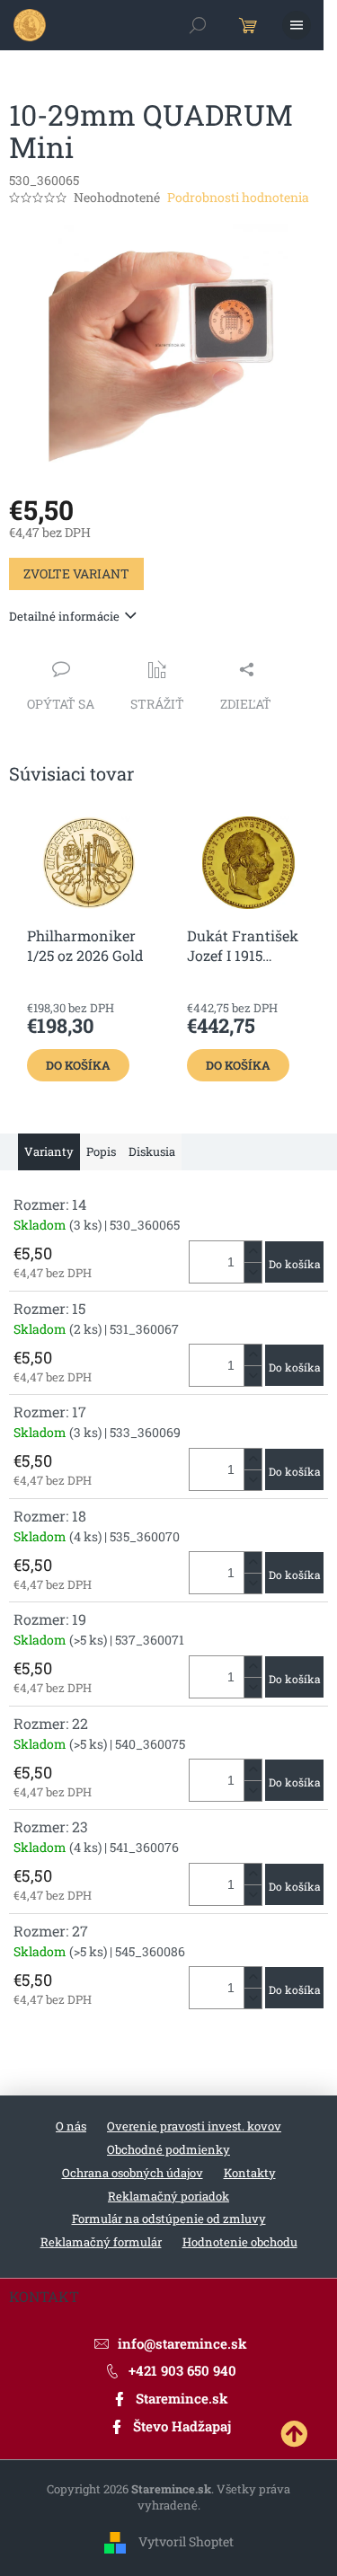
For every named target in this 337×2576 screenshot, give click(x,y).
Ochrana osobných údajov (133, 2173)
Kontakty (250, 2173)
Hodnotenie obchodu (240, 2242)
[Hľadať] (198, 25)
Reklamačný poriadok (168, 2196)
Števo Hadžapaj (182, 2426)
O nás (71, 2126)
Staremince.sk (182, 2398)
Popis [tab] (101, 1151)
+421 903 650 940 (182, 2370)
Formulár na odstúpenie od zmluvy (169, 2219)
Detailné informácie (64, 616)
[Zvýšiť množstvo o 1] (253, 1252)
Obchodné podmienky (168, 2149)
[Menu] (297, 25)
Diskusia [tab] (152, 1151)
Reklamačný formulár (101, 2242)
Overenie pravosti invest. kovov (194, 2126)
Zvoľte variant (76, 573)
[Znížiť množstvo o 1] (253, 1272)
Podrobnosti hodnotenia (238, 197)
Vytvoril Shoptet (186, 2541)
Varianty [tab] (49, 1151)
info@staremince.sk (182, 2343)
